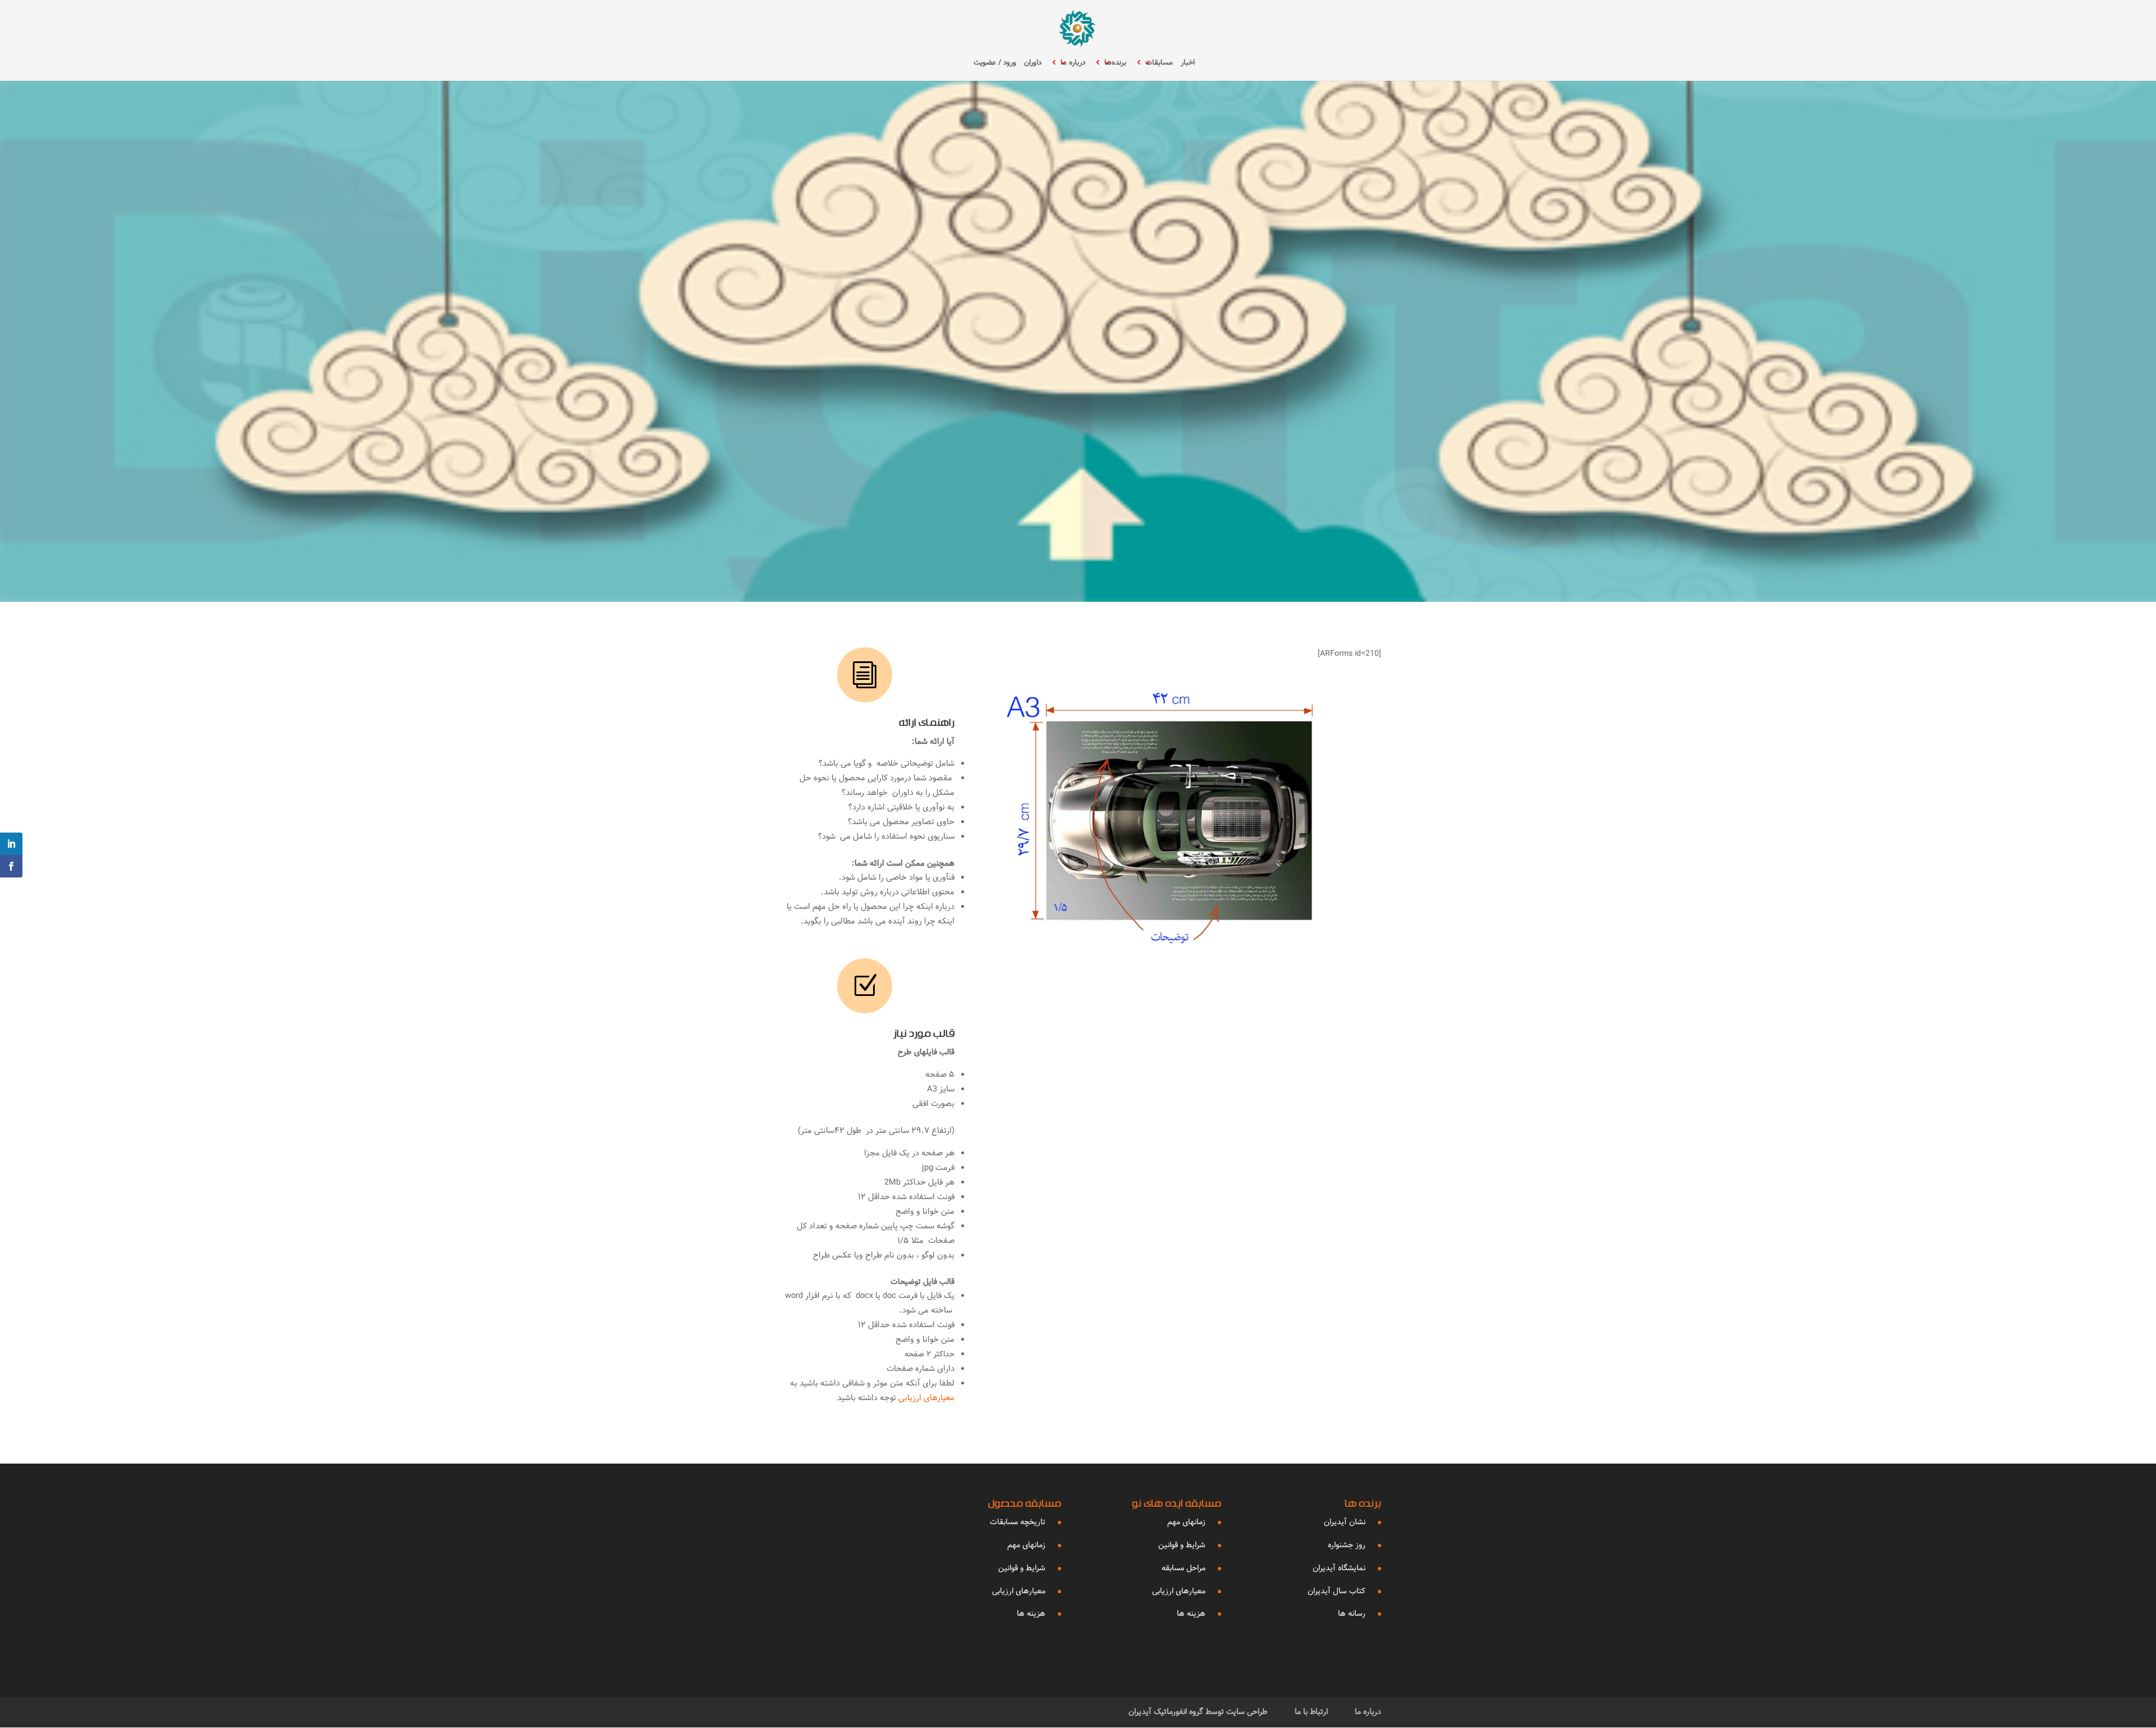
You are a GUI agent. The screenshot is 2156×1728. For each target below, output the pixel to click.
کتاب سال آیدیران (1337, 1591)
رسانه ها (1352, 1613)
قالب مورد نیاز (924, 1035)
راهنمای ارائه (927, 724)
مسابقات (1159, 63)
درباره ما (1073, 63)
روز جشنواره (1347, 1545)
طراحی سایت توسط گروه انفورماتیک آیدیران (1198, 1712)
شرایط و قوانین (1182, 1545)
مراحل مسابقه (1184, 1568)
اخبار (1188, 63)
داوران (1033, 63)
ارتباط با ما (1311, 1712)
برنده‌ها (1115, 63)
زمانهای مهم (1186, 1522)
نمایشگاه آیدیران (1339, 1568)
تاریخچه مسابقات (1018, 1522)
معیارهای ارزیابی (925, 1398)
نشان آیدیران (1345, 1522)
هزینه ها (1191, 1613)
